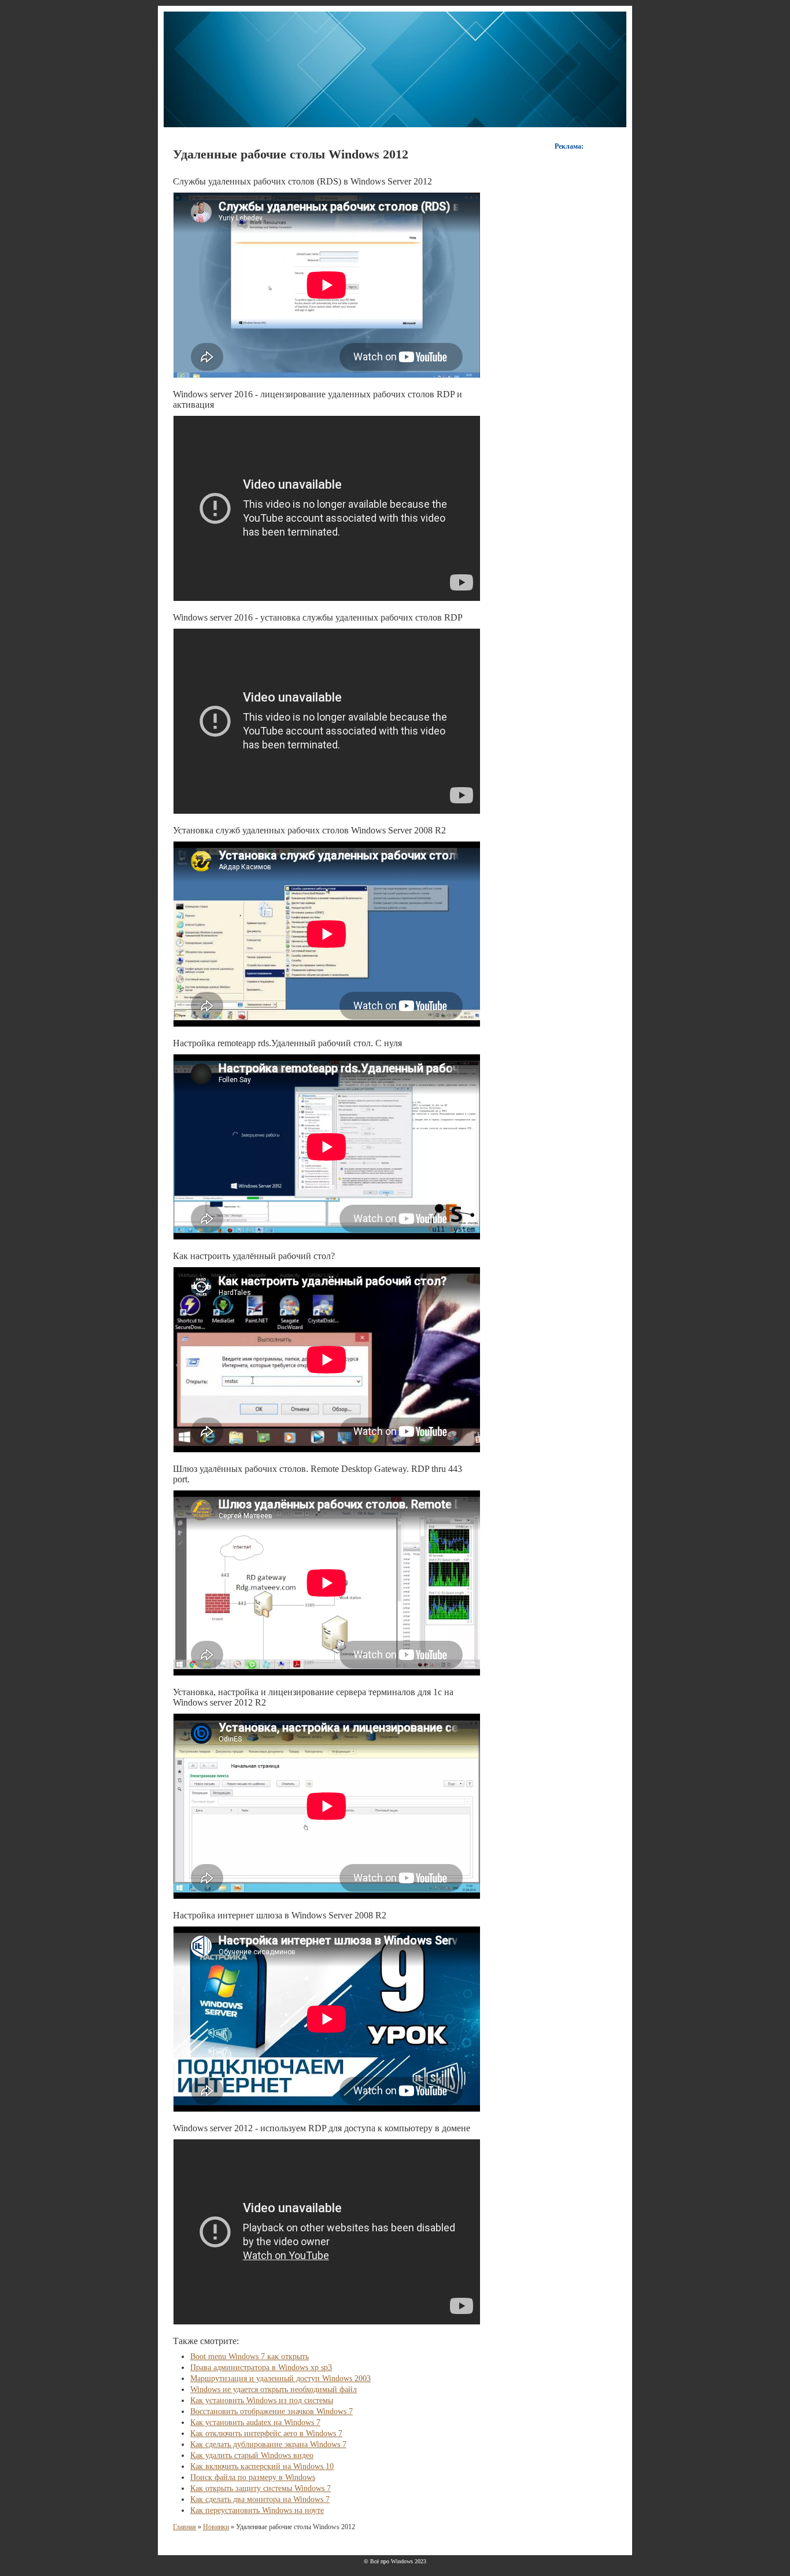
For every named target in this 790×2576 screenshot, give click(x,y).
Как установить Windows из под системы (262, 2400)
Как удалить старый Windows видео (252, 2455)
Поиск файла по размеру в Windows (253, 2477)
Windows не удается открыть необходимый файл (274, 2389)
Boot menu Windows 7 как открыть (250, 2357)
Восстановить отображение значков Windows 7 (272, 2411)
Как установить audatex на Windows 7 (255, 2422)
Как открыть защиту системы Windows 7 (261, 2488)
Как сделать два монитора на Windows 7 (260, 2499)
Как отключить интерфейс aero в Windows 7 (266, 2433)
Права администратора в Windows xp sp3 (261, 2368)
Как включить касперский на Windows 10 (262, 2466)
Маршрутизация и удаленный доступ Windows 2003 (280, 2378)
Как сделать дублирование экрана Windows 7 (268, 2444)
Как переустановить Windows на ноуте (257, 2510)
